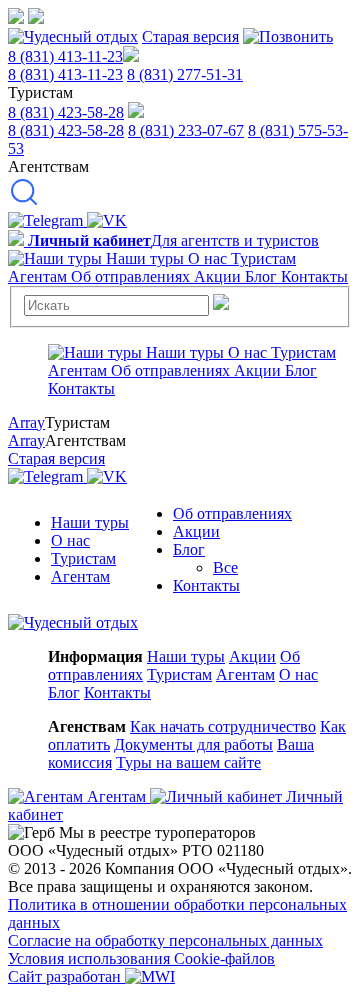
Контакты (206, 585)
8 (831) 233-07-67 (186, 130)
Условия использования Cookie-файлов (141, 958)
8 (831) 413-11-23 (65, 56)
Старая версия (190, 36)
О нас (70, 540)
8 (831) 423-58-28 (66, 112)
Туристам (83, 558)
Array (26, 422)
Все (225, 567)
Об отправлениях (232, 513)
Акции (196, 531)
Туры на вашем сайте (188, 762)
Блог (189, 549)
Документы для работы (193, 744)
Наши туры (90, 522)
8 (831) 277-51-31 (185, 74)
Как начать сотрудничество (223, 726)
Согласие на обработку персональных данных (165, 940)
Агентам (80, 576)
